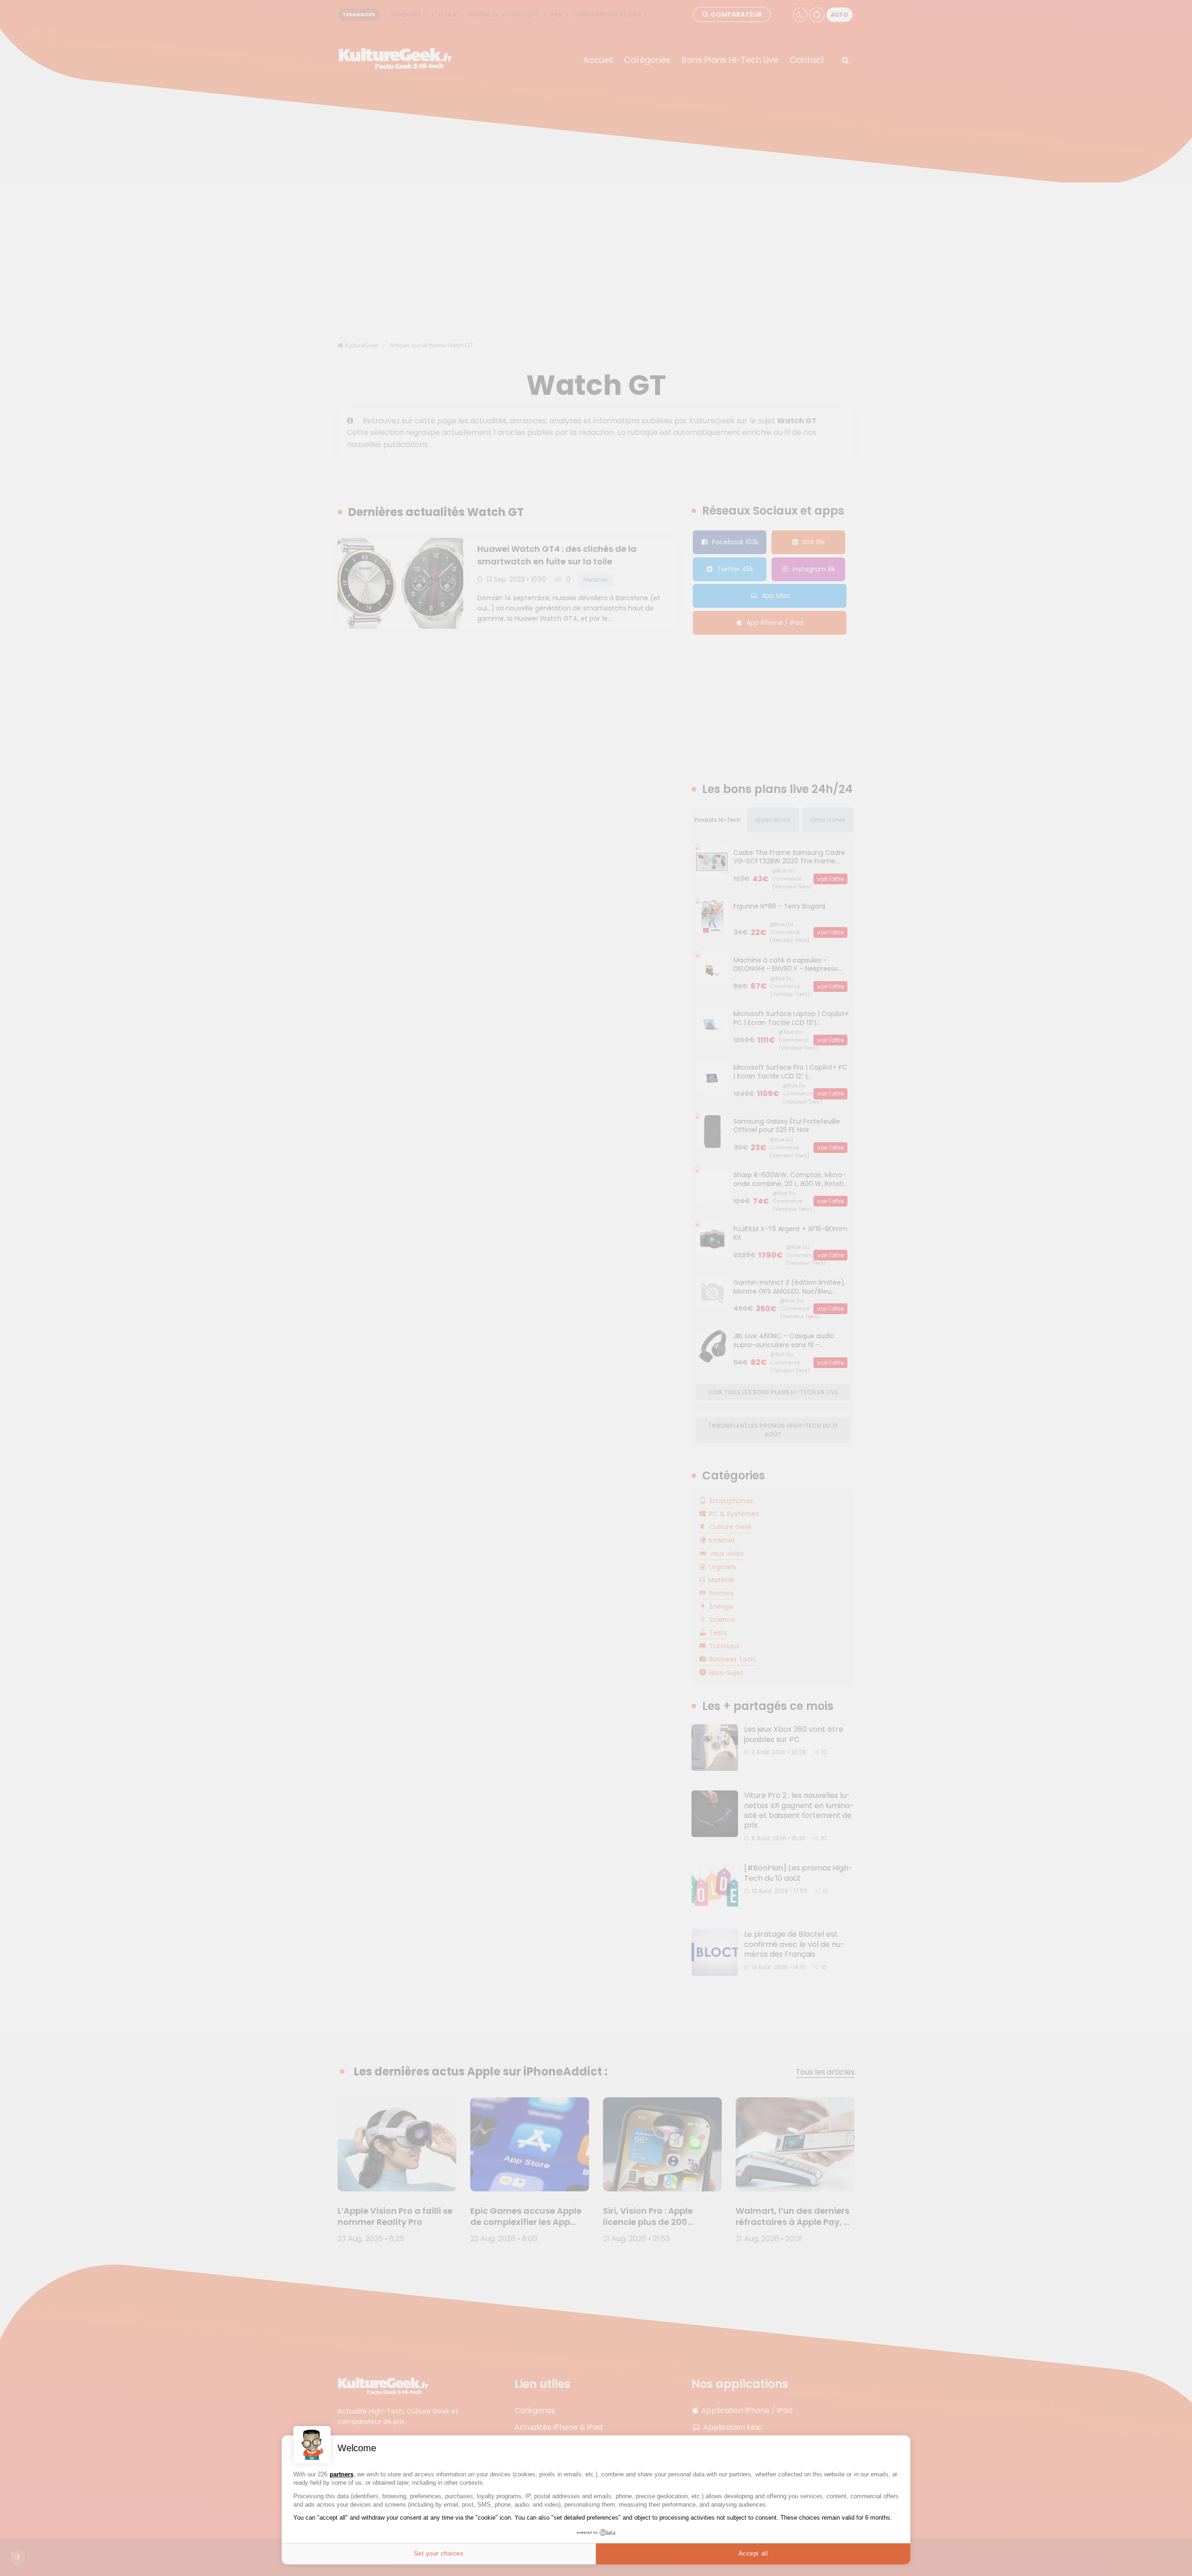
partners (342, 2474)
